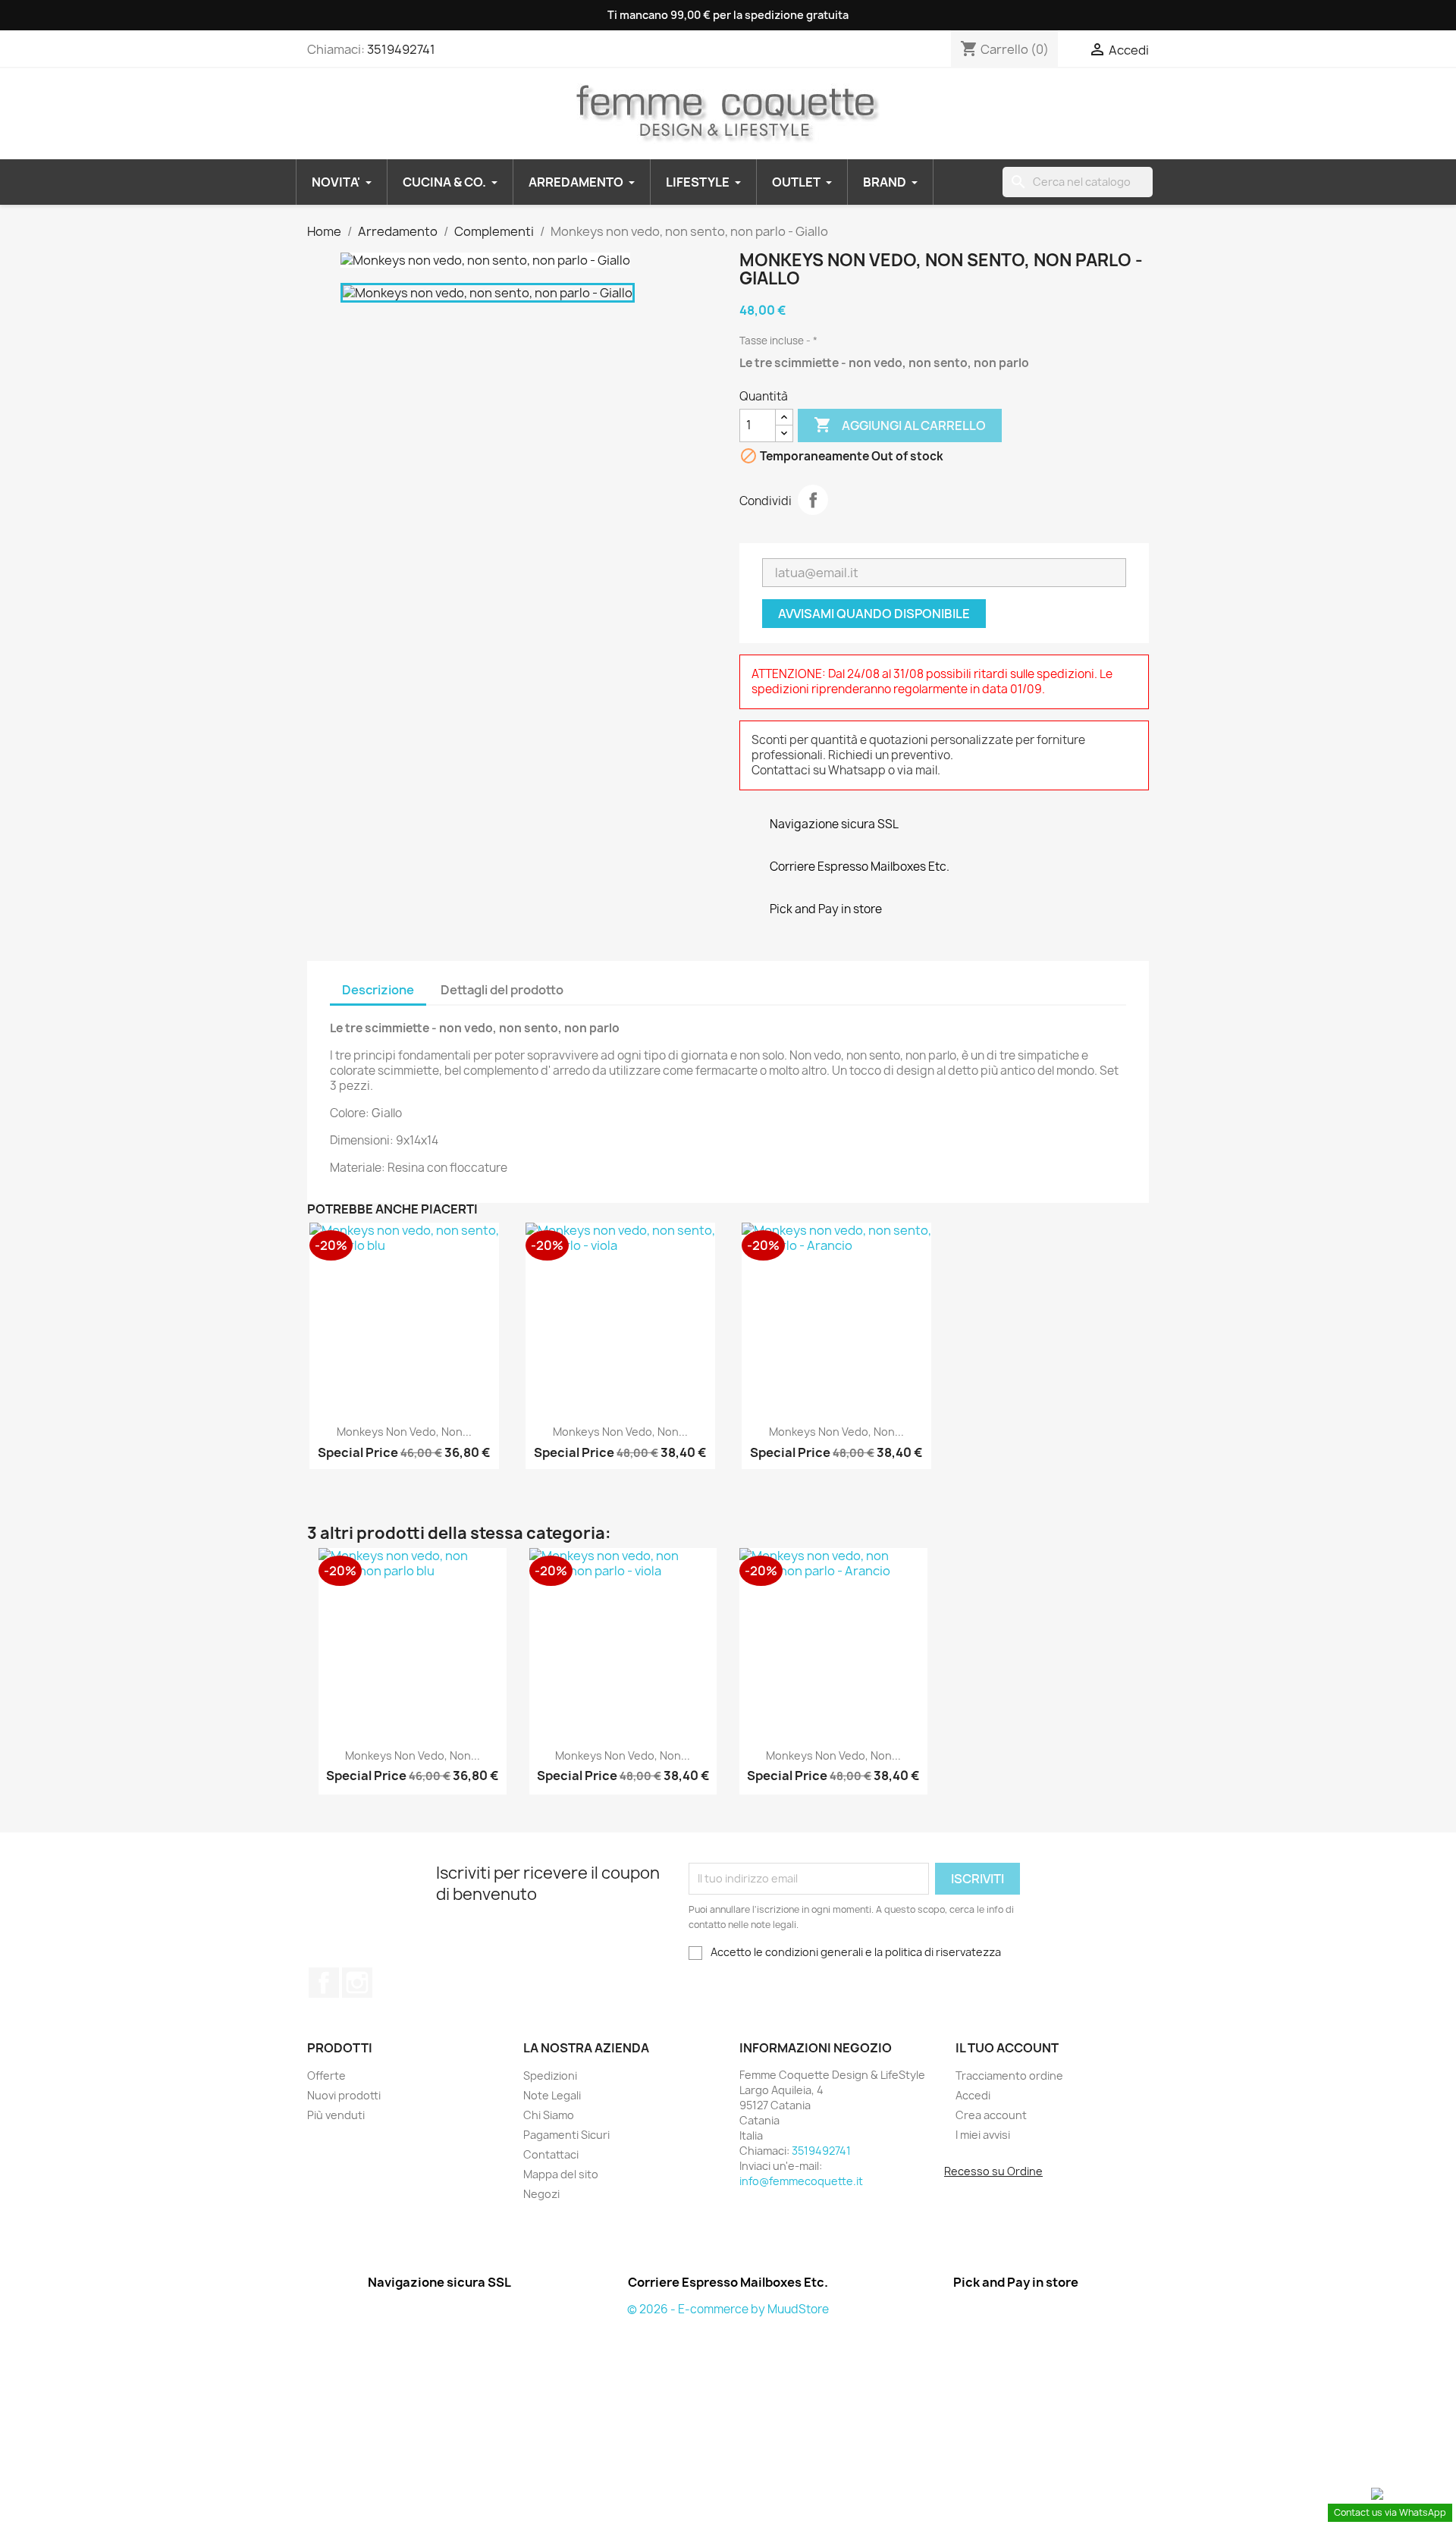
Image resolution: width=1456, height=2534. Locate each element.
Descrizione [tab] (378, 990)
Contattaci (551, 2154)
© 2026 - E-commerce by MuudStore (728, 2309)
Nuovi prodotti (344, 2095)
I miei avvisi (983, 2135)
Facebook (324, 1983)
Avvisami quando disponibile (874, 614)
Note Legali (552, 2095)
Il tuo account (1007, 2048)
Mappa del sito (561, 2174)
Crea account (991, 2115)
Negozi (541, 2194)
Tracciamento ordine (1009, 2076)
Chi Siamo (549, 2115)
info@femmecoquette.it (801, 2181)
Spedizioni (550, 2076)
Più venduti (336, 2115)
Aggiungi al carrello (900, 425)
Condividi (813, 500)
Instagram (357, 1983)
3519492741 (401, 49)
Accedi (973, 2095)
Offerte (326, 2076)
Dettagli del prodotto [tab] (502, 990)
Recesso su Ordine (993, 2171)
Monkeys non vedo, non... (404, 1432)
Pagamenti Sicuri (566, 2135)
